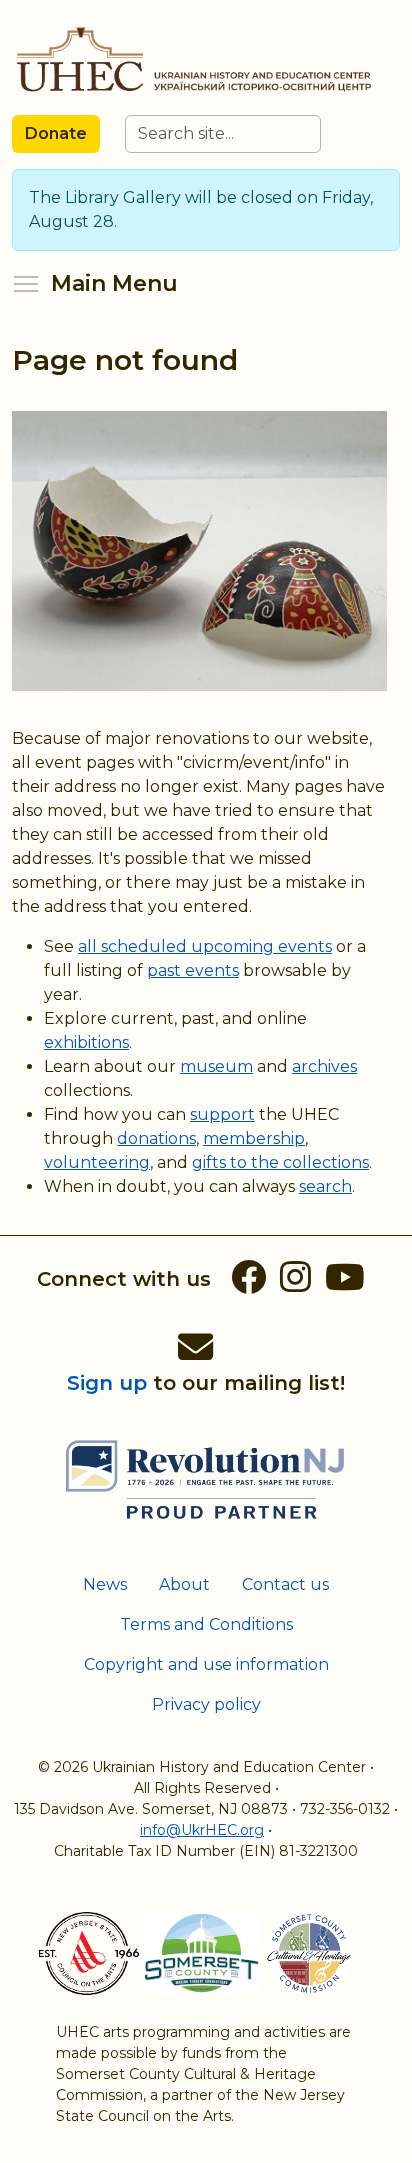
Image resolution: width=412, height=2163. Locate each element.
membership (254, 1138)
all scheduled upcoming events (205, 946)
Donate (56, 133)
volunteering (97, 1162)
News (105, 1584)
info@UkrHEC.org (202, 1830)
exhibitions (86, 1042)
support (222, 1114)
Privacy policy (206, 1704)
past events (193, 970)
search (325, 1186)
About (184, 1584)
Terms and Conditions (206, 1624)
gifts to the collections (280, 1162)
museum (216, 1066)
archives (324, 1066)
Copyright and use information (206, 1664)
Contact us (285, 1584)
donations (156, 1138)
